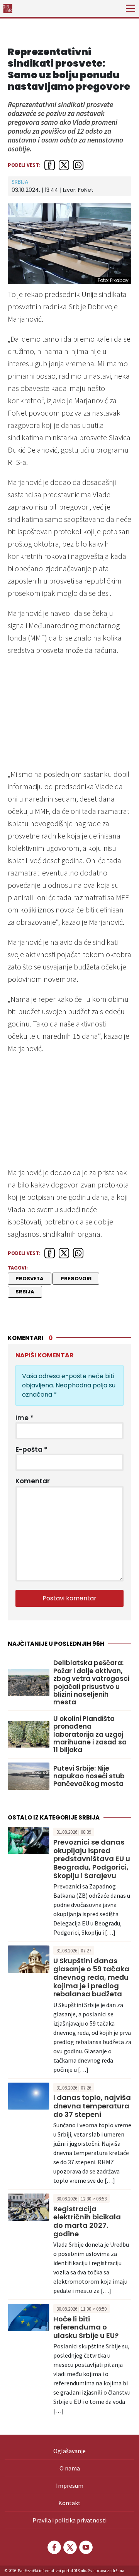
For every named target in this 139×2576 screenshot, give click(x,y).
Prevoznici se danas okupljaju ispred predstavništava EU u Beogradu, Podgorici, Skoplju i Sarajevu (92, 1859)
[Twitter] (69, 2547)
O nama (70, 2468)
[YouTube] (85, 2547)
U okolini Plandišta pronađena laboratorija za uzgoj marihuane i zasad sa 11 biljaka (90, 1734)
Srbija (20, 182)
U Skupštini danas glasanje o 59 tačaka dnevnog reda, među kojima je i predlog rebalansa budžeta (91, 1977)
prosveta (30, 1279)
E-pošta (31, 1449)
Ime (25, 1418)
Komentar (33, 1481)
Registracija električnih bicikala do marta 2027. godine (87, 2221)
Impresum (70, 2485)
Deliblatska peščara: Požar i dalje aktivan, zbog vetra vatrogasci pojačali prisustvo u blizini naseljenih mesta (91, 1682)
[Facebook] (54, 2547)
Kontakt (69, 2503)
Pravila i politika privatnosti (69, 2520)
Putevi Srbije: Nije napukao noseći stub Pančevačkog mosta (89, 1776)
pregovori (76, 1279)
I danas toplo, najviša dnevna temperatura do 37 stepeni (92, 2106)
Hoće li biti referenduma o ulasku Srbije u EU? (86, 2327)
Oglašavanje (69, 2451)
